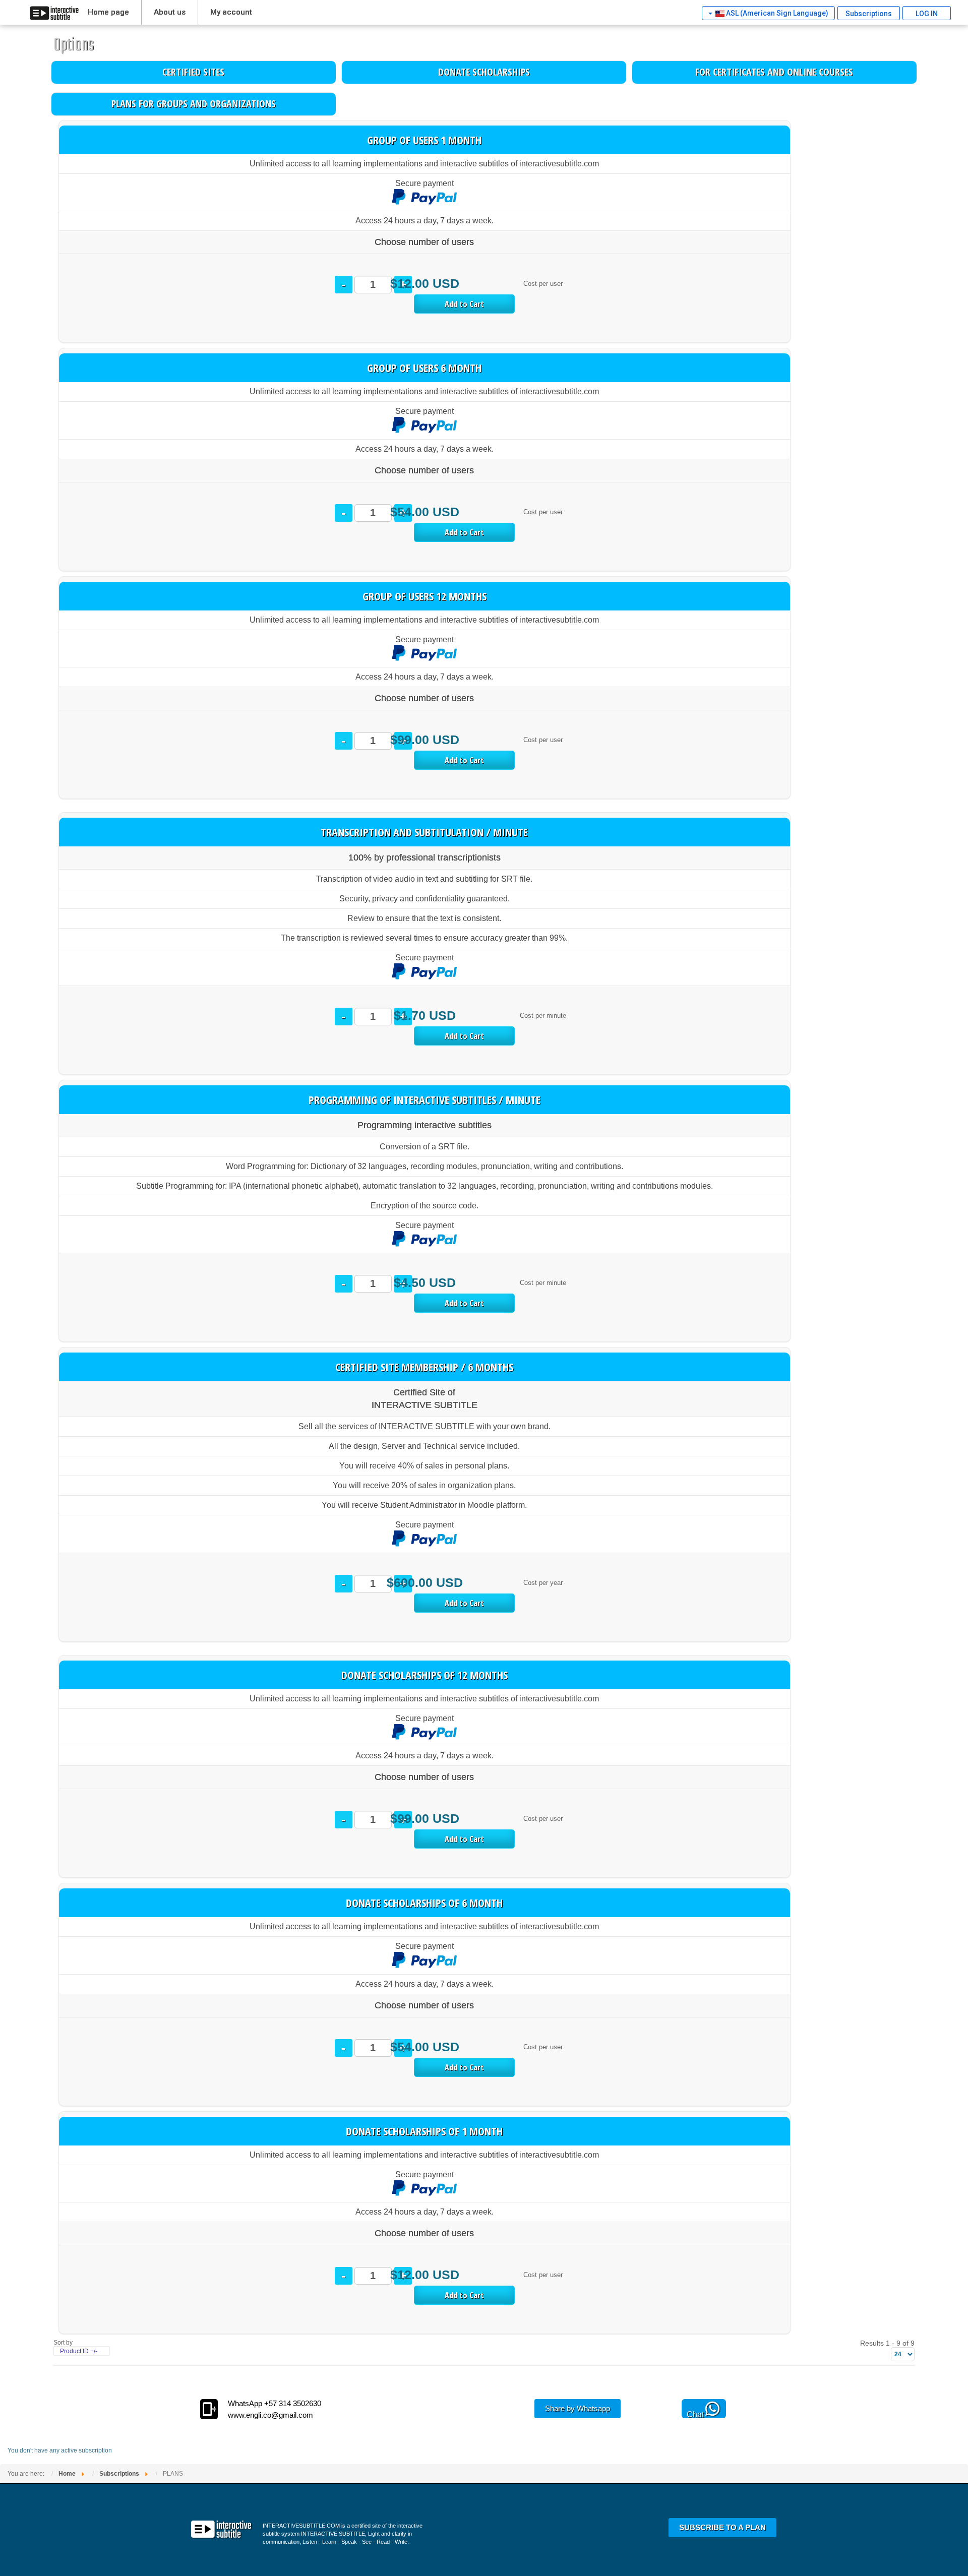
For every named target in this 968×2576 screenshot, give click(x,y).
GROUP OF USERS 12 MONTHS (425, 596)
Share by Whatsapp (578, 2408)
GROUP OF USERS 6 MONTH (424, 367)
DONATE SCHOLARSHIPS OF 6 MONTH (424, 1903)
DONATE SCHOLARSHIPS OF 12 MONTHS (425, 1675)
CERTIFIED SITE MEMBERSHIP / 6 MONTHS (424, 1367)
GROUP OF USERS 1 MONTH (424, 140)
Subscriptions (869, 14)
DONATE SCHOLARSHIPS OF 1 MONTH (424, 2131)
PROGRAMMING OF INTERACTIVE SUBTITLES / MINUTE (425, 1099)
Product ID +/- (79, 2351)
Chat (695, 2414)
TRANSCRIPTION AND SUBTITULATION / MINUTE (424, 832)
